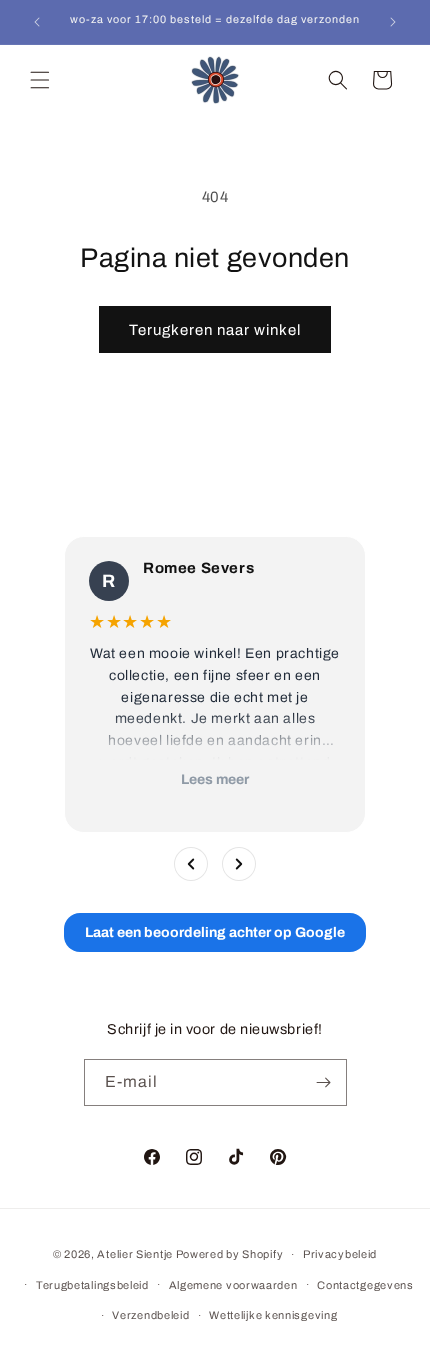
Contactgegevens (365, 1285)
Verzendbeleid (150, 1315)
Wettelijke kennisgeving (273, 1315)
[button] (40, 80)
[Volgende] (239, 864)
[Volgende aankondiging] (393, 22)
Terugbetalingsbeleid (92, 1285)
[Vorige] (191, 864)
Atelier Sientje (135, 1254)
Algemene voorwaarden (233, 1285)
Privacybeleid (340, 1254)
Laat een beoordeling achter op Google (215, 932)
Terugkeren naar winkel (215, 330)
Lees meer (215, 779)
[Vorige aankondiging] (37, 22)
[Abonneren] (324, 1082)
